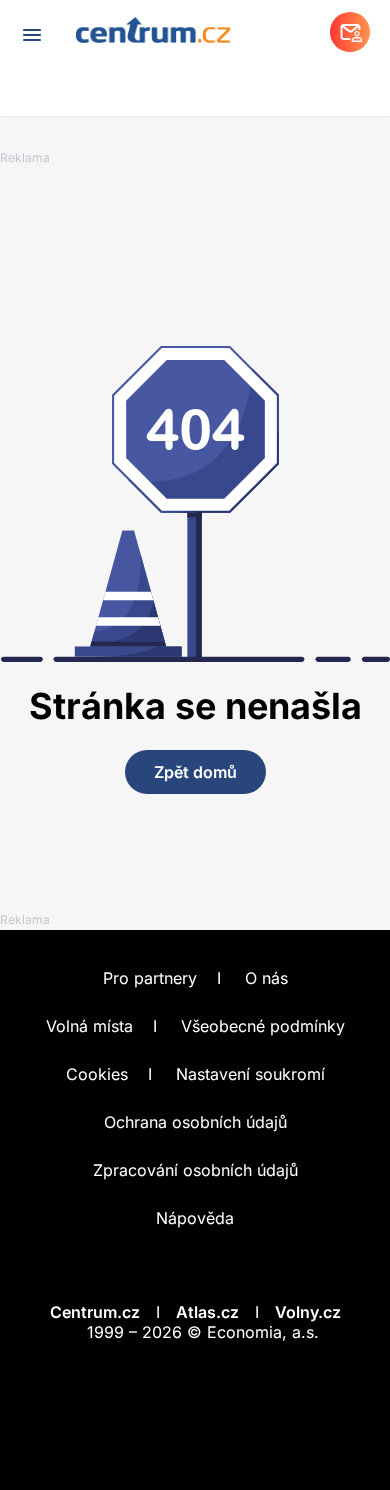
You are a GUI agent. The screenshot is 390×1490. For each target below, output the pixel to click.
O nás (266, 978)
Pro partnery (150, 978)
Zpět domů (195, 772)
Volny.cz (308, 1312)
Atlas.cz (207, 1312)
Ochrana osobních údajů (195, 1122)
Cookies (97, 1074)
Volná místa (89, 1026)
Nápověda (195, 1218)
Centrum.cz (95, 1312)
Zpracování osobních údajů (195, 1170)
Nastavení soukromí (250, 1074)
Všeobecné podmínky (263, 1026)
